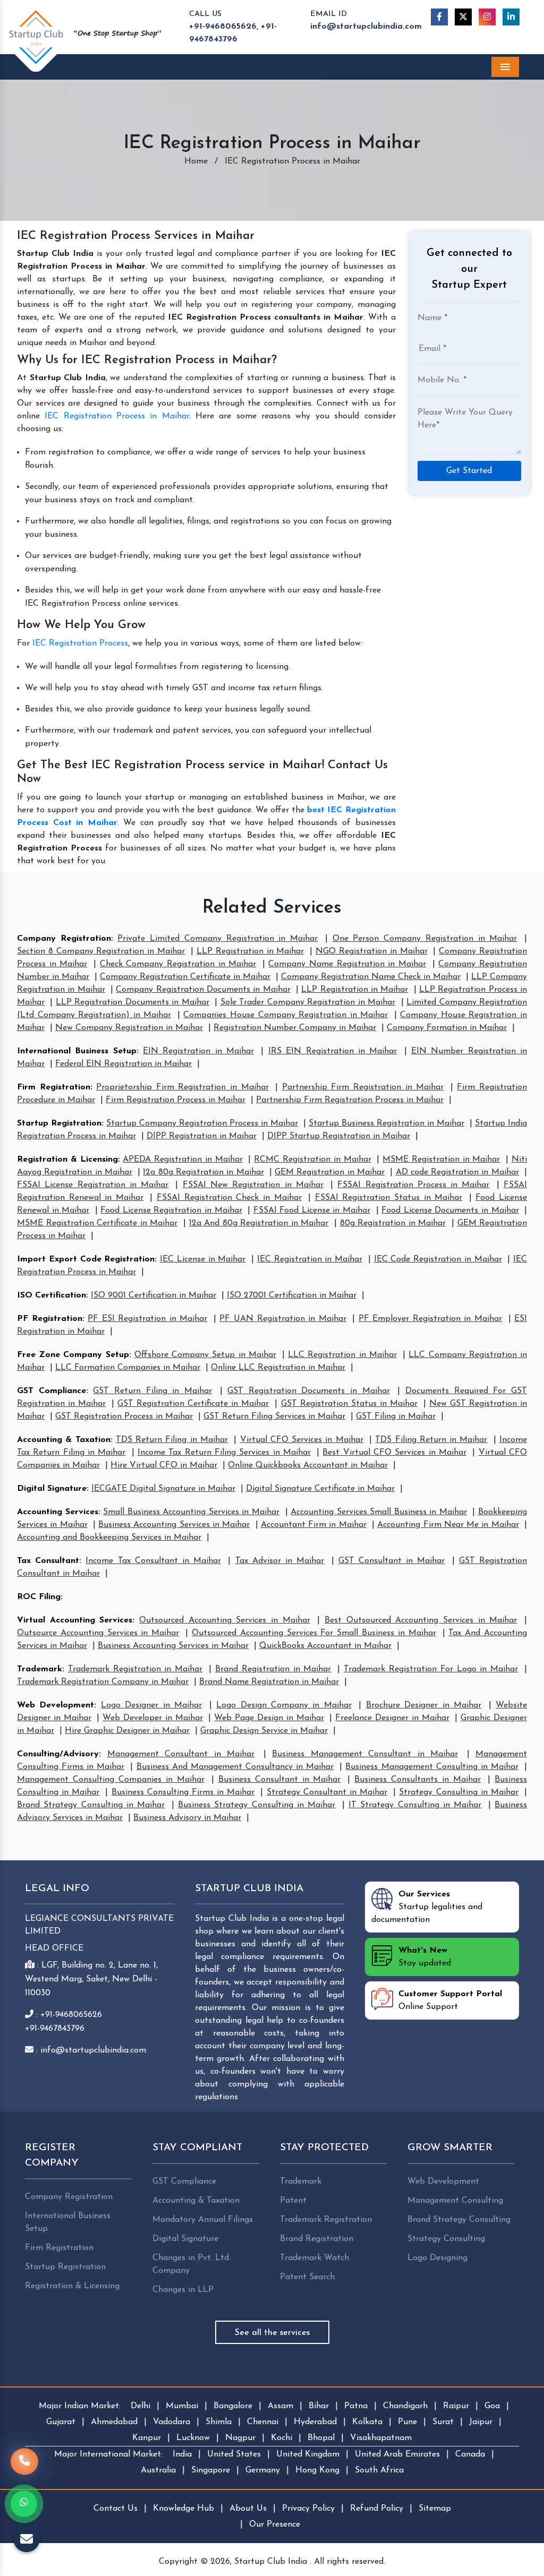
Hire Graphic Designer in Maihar (127, 1731)
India (182, 2454)
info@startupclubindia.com (366, 27)
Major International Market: (108, 2454)
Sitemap (435, 2509)
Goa (492, 2406)
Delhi (141, 2406)
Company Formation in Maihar (447, 1028)
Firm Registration (54, 1087)
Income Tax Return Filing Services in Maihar (224, 1453)
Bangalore (233, 2406)
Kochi (282, 2438)
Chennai (263, 2422)
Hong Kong (317, 2470)
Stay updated (425, 1957)
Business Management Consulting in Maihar (432, 1767)
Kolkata (367, 2422)
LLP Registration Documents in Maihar (133, 1002)
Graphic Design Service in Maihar (264, 1731)
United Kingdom (308, 2454)
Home (196, 161)
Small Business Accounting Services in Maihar (191, 1512)
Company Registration (64, 939)
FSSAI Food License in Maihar (312, 1210)
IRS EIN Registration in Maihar (333, 1051)
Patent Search (307, 2277)
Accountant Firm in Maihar (314, 1525)
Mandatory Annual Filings (203, 2220)
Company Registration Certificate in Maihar (185, 977)
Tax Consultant (48, 1561)
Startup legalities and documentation (427, 1907)
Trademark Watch (314, 2258)
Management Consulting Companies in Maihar (111, 1780)
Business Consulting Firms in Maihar (183, 1792)
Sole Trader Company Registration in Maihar (308, 1002)
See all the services (272, 2333)
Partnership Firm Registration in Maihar (363, 1087)
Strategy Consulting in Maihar (458, 1792)
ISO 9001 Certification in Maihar (154, 1295)
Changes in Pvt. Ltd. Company (192, 2264)
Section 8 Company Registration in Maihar (101, 951)
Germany (263, 2470)
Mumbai (182, 2406)
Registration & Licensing (67, 1160)
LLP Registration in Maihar (250, 951)
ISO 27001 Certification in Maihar (292, 1295)
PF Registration (50, 1319)
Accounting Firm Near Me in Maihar (448, 1525)
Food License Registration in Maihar (171, 1210)
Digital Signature (52, 1489)
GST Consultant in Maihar (392, 1561)
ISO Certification (52, 1295)
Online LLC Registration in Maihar (278, 1368)
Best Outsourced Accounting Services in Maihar (421, 1620)
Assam (280, 2406)
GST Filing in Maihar (396, 1416)
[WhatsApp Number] (24, 2504)
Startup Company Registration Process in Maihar (202, 1123)
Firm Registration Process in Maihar (176, 1100)
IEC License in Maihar (203, 1259)
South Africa (379, 2470)
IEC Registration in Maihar (310, 1259)
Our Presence (275, 2525)
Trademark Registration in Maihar (135, 1669)
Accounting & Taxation (64, 1440)
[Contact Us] (24, 2461)
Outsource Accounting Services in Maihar (98, 1633)
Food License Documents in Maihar (450, 1210)
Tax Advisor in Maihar (280, 1561)
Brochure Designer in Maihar (424, 1705)
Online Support (450, 2000)
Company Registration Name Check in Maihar (371, 977)
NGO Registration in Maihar (372, 951)
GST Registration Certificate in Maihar (193, 1404)
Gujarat (61, 2422)
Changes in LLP (183, 2290)
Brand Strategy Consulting (459, 2220)
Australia (158, 2470)
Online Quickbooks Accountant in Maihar (308, 1465)
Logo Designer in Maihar (151, 1705)
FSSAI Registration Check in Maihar (229, 1198)
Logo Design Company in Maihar (284, 1705)
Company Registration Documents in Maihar (203, 990)
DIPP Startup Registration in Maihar (339, 1136)
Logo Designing (437, 2258)
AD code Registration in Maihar (457, 1172)
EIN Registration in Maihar (198, 1051)
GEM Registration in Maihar (330, 1172)
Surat (443, 2422)
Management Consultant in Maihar (181, 1754)
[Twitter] (463, 17)
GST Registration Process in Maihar (124, 1416)
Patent (293, 2201)
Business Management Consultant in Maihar (365, 1754)
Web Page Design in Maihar (269, 1718)
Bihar (319, 2406)
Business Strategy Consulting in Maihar (257, 1805)
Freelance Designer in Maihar (392, 1718)
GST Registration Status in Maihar (349, 1404)
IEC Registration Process (80, 643)
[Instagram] (487, 17)
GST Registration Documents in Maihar (309, 1391)
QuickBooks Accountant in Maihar (325, 1646)
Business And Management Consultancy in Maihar (235, 1767)
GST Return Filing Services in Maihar (274, 1416)
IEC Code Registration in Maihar (438, 1259)
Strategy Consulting (446, 2239)
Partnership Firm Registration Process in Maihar (350, 1100)
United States (234, 2454)
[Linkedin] (511, 17)
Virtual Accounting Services (75, 1620)
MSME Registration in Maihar (441, 1160)
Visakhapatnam (381, 2438)
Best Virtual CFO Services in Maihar (394, 1453)
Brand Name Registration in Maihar (269, 1682)
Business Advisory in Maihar (187, 1818)
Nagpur (240, 2438)
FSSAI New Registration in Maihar (253, 1185)
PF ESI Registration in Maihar (147, 1319)
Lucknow (193, 2438)
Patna (356, 2406)
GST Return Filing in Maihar (152, 1391)
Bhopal (321, 2438)
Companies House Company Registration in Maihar (286, 1015)
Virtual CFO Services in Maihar (302, 1440)
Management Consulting (455, 2201)
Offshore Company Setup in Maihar (205, 1355)
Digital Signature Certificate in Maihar (320, 1489)
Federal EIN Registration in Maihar (124, 1064)
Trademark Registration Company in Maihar (103, 1682)
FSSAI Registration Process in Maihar (413, 1185)
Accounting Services (58, 1512)
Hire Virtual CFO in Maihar (164, 1465)
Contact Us (116, 2509)
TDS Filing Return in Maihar (431, 1440)
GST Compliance (52, 1391)
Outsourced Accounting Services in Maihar (225, 1620)
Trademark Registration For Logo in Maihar (431, 1669)
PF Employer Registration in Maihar (430, 1319)
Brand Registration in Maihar (273, 1669)
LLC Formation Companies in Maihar (128, 1368)
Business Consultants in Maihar (418, 1780)
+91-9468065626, (224, 27)
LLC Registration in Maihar (342, 1355)
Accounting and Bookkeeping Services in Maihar (109, 1538)
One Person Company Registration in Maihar (425, 939)
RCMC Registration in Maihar (312, 1160)
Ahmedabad (114, 2422)
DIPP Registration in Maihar (202, 1136)
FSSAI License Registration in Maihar (93, 1185)
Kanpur (147, 2438)
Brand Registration (317, 2239)
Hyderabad (315, 2422)
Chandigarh (405, 2406)
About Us (248, 2509)
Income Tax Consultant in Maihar (153, 1561)
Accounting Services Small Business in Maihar (379, 1512)
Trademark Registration (326, 2220)
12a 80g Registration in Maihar (203, 1172)
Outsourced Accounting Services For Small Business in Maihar (314, 1633)
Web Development (56, 1705)
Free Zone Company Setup (73, 1355)
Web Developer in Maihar (152, 1718)
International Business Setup (77, 1051)
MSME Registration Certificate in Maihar (97, 1223)
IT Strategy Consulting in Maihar (415, 1805)
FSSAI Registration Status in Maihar (389, 1198)
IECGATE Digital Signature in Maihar (163, 1489)
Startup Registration (59, 1123)
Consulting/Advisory (58, 1754)
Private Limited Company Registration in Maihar (218, 939)
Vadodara (172, 2422)
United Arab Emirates (397, 2454)
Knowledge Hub (184, 2509)
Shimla (219, 2422)
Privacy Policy (308, 2509)
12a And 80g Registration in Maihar (259, 1223)
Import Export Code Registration (86, 1259)
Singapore (211, 2470)
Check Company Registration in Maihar (178, 964)
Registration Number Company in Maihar (295, 1028)
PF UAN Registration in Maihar (283, 1319)
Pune (407, 2422)
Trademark (40, 1669)
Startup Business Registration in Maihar (386, 1123)
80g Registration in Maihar (393, 1223)
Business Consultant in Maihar (280, 1780)
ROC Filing (39, 1597)
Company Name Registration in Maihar (347, 964)
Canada (470, 2454)
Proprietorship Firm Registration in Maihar (182, 1087)
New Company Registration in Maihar (129, 1028)
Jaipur (481, 2422)
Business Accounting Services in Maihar (174, 1525)
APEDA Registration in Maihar (182, 1160)
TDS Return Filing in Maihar (172, 1440)
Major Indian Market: (80, 2406)
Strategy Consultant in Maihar (327, 1792)
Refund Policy (377, 2509)
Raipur (456, 2406)
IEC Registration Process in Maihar (117, 416)
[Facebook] (439, 17)
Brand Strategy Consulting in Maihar (91, 1805)
